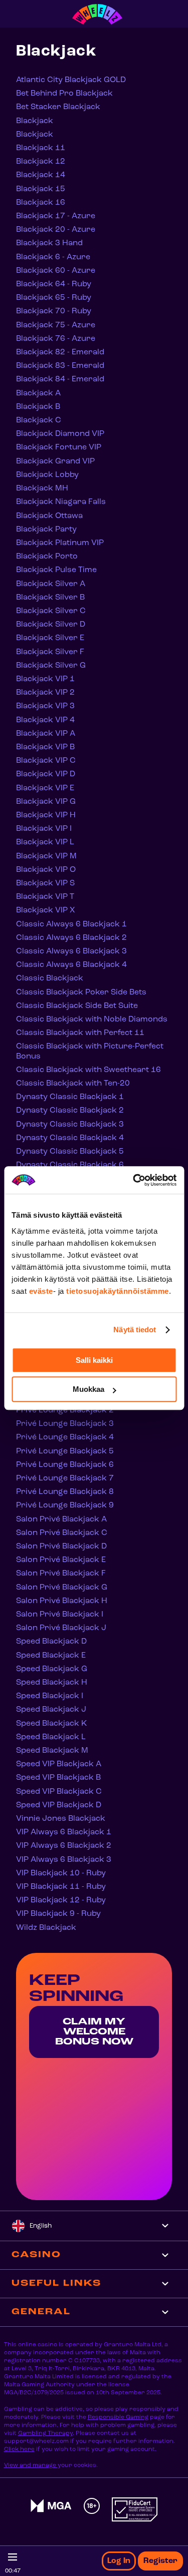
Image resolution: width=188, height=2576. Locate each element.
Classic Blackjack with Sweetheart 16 (88, 1070)
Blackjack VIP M (46, 856)
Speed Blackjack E (51, 1656)
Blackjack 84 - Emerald (60, 379)
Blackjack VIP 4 (45, 720)
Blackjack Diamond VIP (60, 434)
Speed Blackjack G (52, 1669)
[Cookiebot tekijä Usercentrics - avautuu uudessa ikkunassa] (134, 1180)
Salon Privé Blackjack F (61, 1574)
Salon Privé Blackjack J (61, 1628)
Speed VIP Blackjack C (59, 1792)
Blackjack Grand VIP (55, 461)
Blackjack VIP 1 (45, 679)
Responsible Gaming (118, 2417)
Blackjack (35, 121)
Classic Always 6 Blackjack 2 (71, 938)
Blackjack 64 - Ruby (54, 284)
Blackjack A (38, 393)
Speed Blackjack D (51, 1642)
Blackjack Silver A (51, 584)
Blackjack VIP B (45, 747)
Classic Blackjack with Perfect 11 (80, 1033)
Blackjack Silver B (50, 598)
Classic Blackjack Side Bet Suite (77, 1006)
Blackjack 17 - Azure (56, 216)
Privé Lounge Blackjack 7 (65, 1478)
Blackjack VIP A (46, 734)
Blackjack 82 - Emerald (60, 352)
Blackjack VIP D (46, 774)
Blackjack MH (42, 488)
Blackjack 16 (41, 203)
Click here (19, 2449)
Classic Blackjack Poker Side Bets (81, 992)
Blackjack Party (46, 530)
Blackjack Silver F (50, 652)
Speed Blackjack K (51, 1724)
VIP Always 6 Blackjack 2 (64, 1846)
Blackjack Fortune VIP (59, 447)
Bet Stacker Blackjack (58, 107)
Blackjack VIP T (45, 897)
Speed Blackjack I (50, 1696)
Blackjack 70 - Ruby (54, 311)
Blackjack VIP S (45, 883)
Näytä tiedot (135, 1330)
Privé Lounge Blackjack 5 (65, 1451)
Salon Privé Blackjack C (62, 1533)
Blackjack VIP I (44, 829)
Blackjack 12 (41, 162)
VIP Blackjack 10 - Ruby (61, 1873)
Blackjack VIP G (46, 802)
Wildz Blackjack (46, 1928)
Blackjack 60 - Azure (56, 271)
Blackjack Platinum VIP (60, 543)
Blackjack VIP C (46, 761)
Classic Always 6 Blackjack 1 (71, 924)
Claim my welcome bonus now (94, 2032)
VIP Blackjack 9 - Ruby (58, 1914)
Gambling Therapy (45, 2433)
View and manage (31, 2465)
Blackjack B (38, 407)
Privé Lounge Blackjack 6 (65, 1465)
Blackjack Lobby (47, 475)
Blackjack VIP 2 (45, 693)
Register (160, 2561)
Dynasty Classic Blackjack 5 (70, 1152)
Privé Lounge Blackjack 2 (65, 1410)
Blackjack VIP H (46, 815)
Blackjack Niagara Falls (61, 502)
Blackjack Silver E (50, 638)
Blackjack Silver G (51, 666)
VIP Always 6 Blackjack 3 (64, 1860)
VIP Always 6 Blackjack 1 (64, 1832)
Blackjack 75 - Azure (56, 325)
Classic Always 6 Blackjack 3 (71, 951)
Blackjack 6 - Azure (53, 257)
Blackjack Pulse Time (56, 570)
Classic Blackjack (50, 978)
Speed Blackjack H (52, 1683)
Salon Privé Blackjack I (60, 1615)
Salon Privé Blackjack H (62, 1601)
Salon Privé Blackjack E (61, 1560)
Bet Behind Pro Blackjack (64, 94)
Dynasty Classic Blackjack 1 (70, 1097)
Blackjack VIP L (45, 842)
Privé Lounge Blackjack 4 (65, 1437)
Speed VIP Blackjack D (59, 1805)
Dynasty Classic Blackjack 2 (70, 1111)
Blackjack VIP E (45, 788)
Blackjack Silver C (51, 611)
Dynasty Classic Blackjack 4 (70, 1138)
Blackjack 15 (41, 189)
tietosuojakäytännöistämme (118, 1291)
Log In (119, 2561)
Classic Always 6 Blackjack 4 (71, 965)
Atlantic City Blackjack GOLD (71, 80)
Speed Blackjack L (51, 1737)
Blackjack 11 (41, 148)
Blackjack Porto (47, 557)
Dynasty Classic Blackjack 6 (70, 1165)
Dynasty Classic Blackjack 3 (70, 1125)
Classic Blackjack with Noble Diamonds (92, 1019)
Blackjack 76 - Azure (56, 339)
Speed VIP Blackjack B (58, 1778)
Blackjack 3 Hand (49, 243)
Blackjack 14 (41, 175)
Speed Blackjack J (51, 1710)
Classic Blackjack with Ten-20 (73, 1084)
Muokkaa (88, 1389)
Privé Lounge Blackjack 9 (65, 1505)
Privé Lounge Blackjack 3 (65, 1424)
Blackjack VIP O (46, 870)
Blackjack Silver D (51, 625)
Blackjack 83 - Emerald (60, 366)
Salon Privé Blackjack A (61, 1519)
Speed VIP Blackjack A (59, 1764)
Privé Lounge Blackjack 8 (65, 1492)
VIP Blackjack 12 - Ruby (61, 1900)
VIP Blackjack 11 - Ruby (61, 1887)
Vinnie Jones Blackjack (61, 1819)
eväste (41, 1291)
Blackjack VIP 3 (45, 706)
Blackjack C (39, 420)
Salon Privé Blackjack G (62, 1588)
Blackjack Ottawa (49, 516)
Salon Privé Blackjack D (61, 1547)
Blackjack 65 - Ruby (54, 298)
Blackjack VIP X (45, 910)
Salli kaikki (94, 1360)
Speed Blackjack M (52, 1751)
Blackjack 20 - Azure (56, 230)
